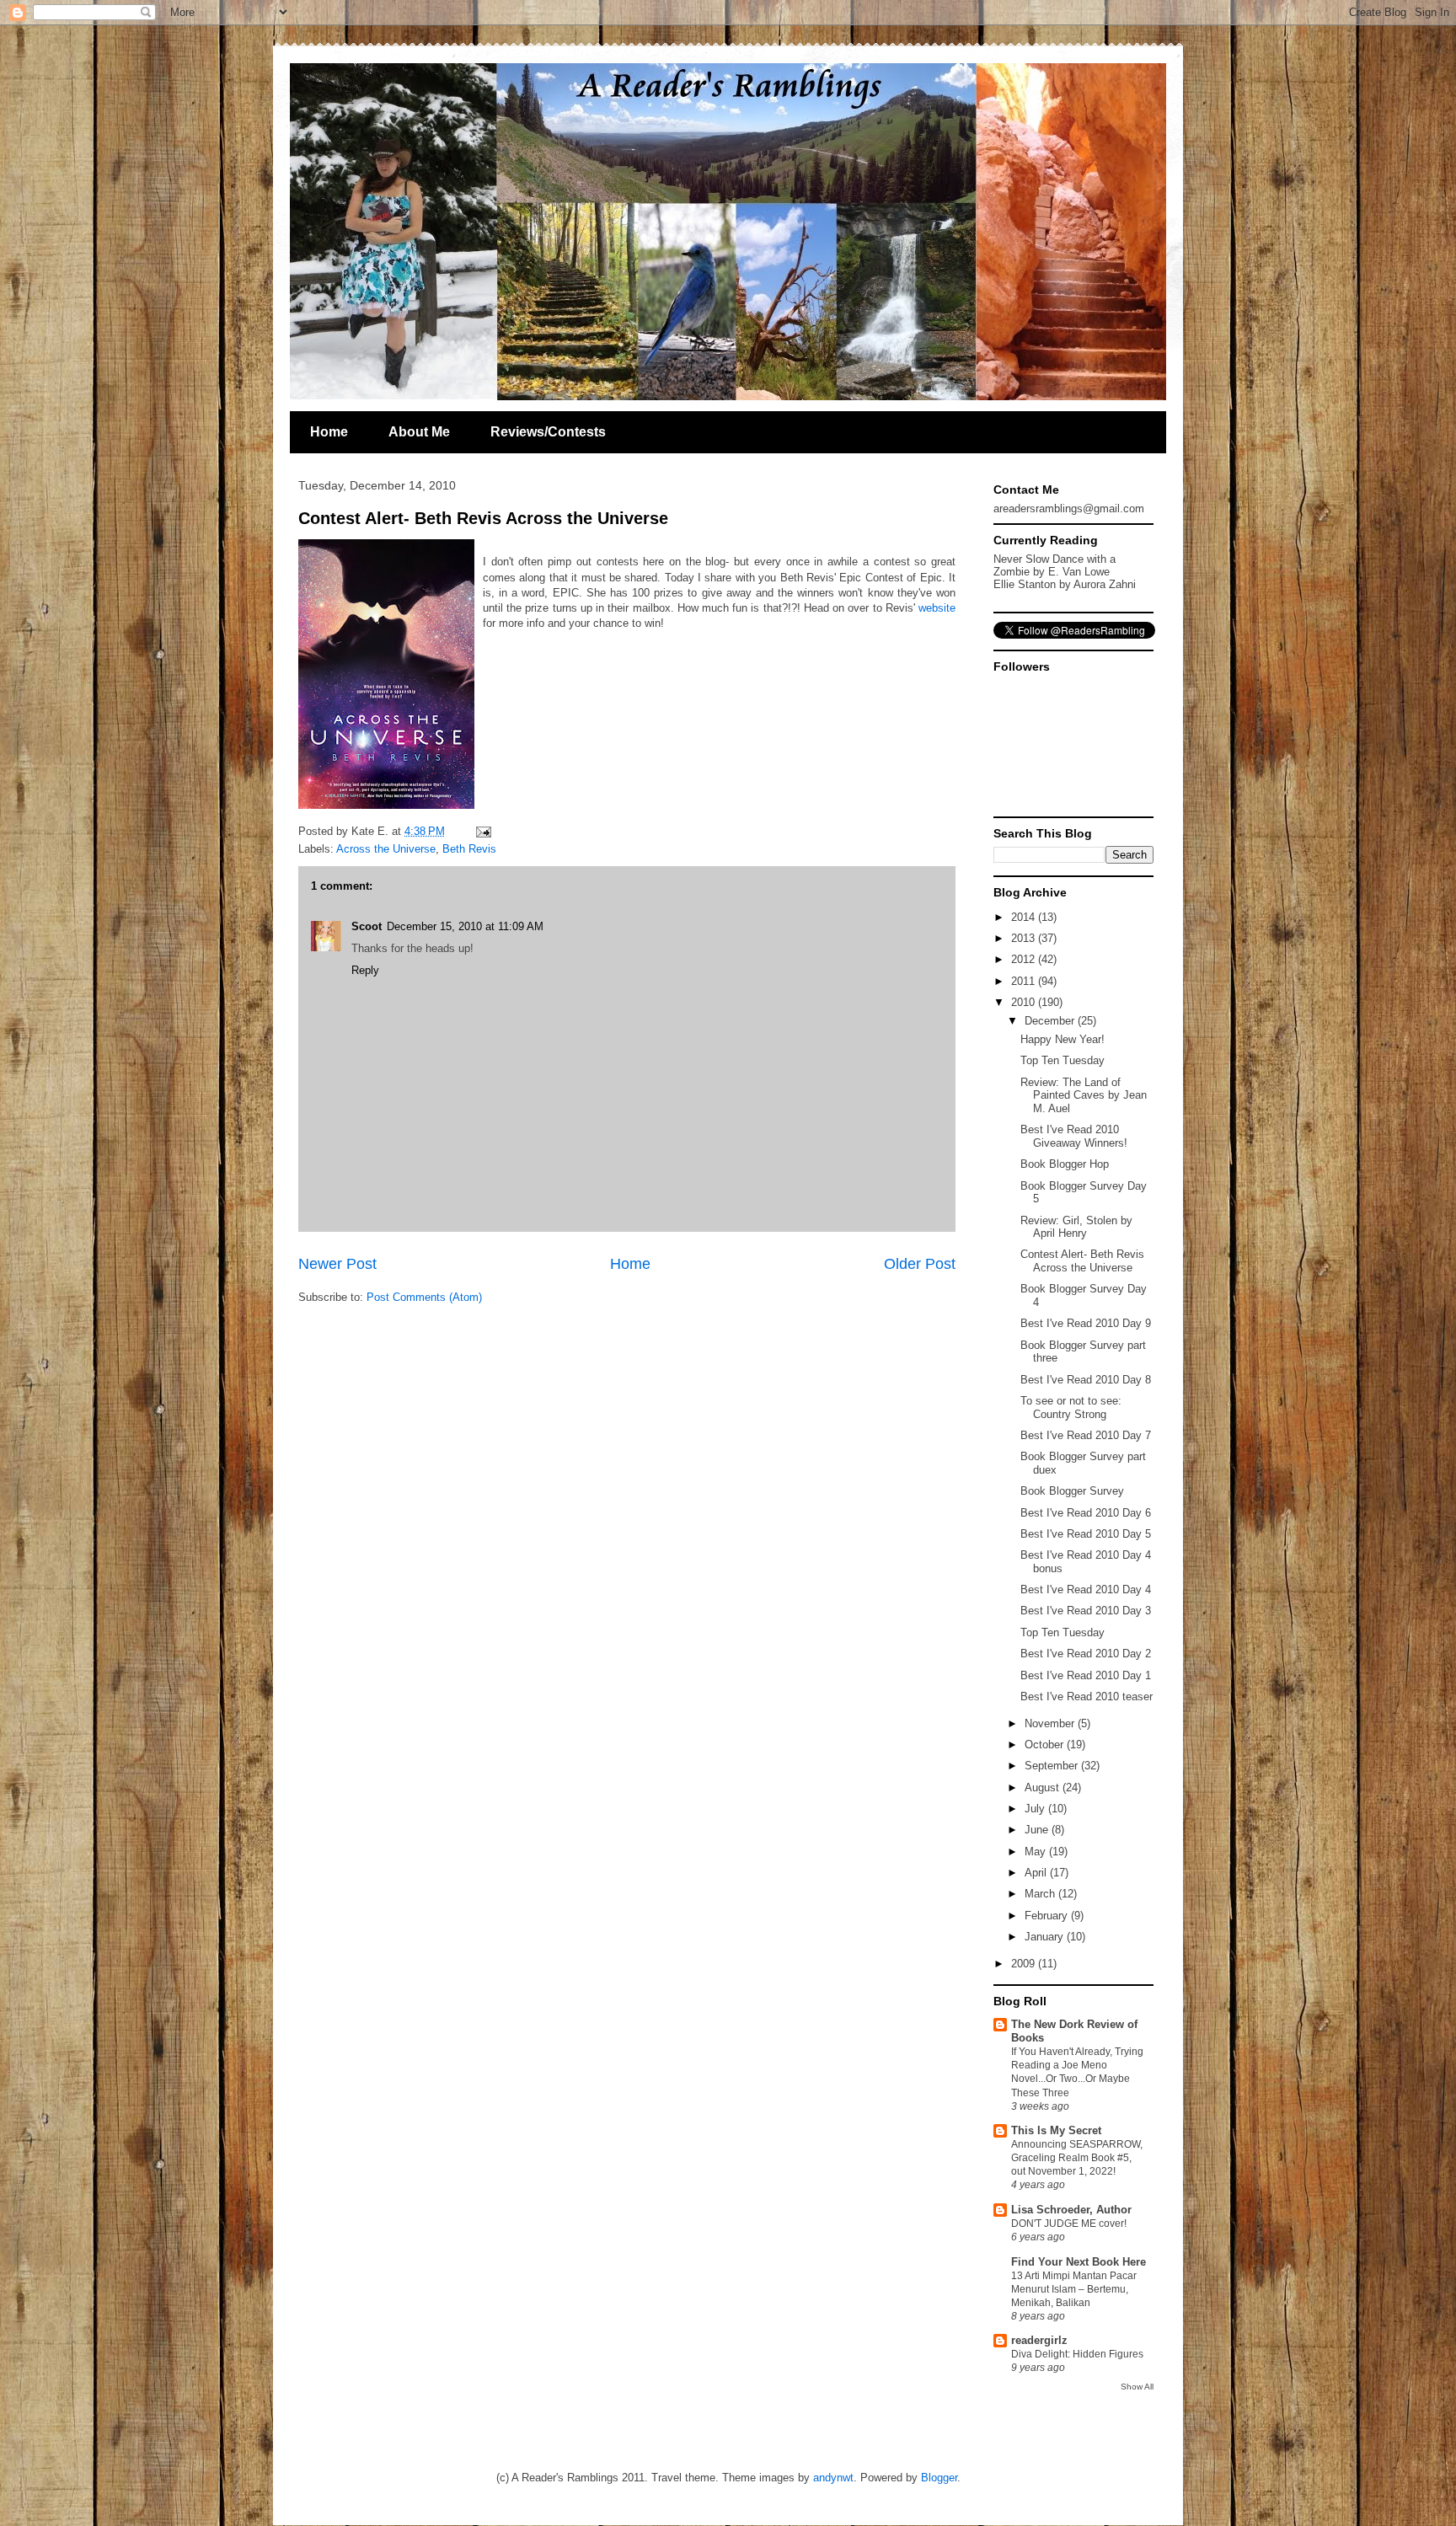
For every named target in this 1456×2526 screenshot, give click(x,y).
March (1041, 1894)
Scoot (367, 926)
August (1044, 1787)
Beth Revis (469, 849)
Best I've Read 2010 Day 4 (1086, 1589)
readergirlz (1039, 2340)
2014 (1025, 917)
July (1036, 1809)
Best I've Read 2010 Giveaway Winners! (1074, 1136)
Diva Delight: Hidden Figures (1077, 2354)
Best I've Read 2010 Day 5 (1086, 1534)
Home (329, 432)
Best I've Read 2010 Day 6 (1086, 1513)
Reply (365, 970)
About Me (419, 432)
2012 (1025, 959)
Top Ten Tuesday (1063, 1060)
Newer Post (337, 1264)
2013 (1025, 938)
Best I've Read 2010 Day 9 (1086, 1323)
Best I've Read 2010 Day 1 (1086, 1675)
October (1046, 1745)
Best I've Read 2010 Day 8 (1086, 1380)
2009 (1025, 1964)
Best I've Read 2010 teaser (1087, 1696)
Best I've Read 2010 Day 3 (1086, 1611)
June (1038, 1830)
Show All (1137, 2387)
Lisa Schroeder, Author (1071, 2210)
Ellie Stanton (1025, 584)
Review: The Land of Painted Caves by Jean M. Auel (1084, 1095)
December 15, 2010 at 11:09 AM (465, 926)
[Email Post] (481, 831)
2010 (1025, 1002)
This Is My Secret (1056, 2130)
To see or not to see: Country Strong (1071, 1407)
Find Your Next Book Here (1079, 2262)
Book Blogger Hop (1065, 1164)
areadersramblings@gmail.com (1069, 508)
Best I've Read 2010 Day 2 (1086, 1654)
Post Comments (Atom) (424, 1297)
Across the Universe (386, 849)
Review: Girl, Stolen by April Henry (1076, 1227)
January (1046, 1937)
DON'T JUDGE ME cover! (1069, 2224)
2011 (1025, 981)
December (1051, 1021)
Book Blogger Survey (1072, 1491)
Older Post (920, 1264)
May (1037, 1852)
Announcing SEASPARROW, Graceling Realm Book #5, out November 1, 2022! (1077, 2158)
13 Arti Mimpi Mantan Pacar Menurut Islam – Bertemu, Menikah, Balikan (1074, 2289)
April (1037, 1873)
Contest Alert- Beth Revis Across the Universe (483, 518)
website (937, 608)
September (1053, 1766)
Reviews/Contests (548, 432)
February (1048, 1916)
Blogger (939, 2478)
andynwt (833, 2478)
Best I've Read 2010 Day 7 (1086, 1435)
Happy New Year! (1063, 1039)
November (1051, 1723)
